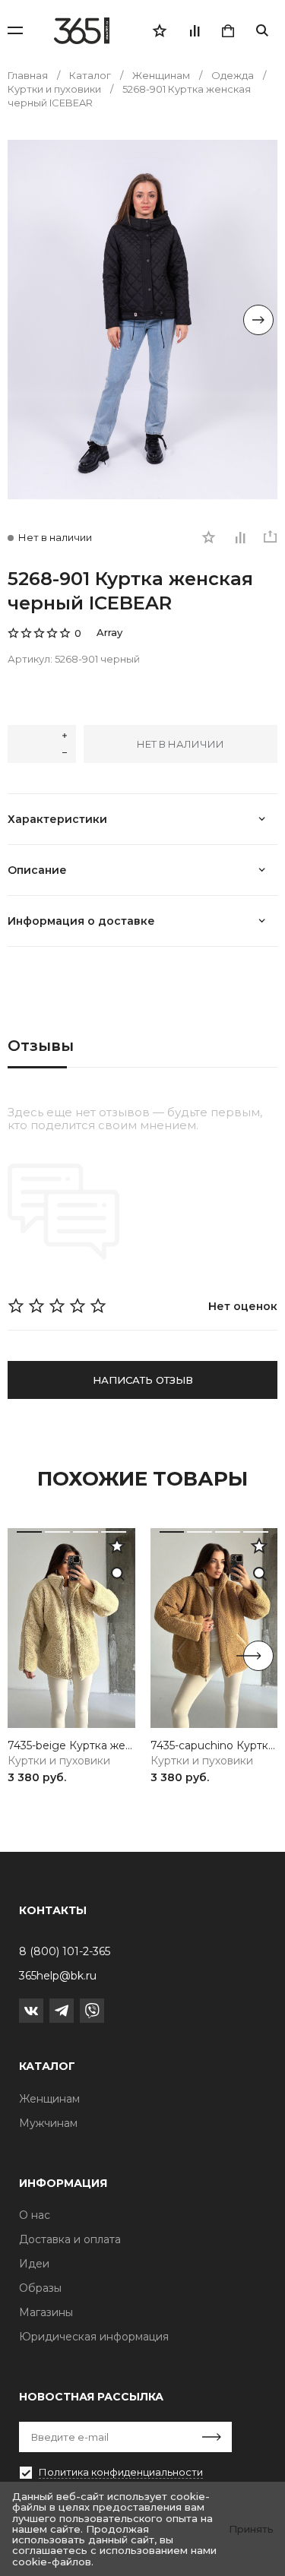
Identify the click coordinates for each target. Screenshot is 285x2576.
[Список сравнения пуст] (194, 30)
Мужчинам (48, 2123)
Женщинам (49, 2099)
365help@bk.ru (58, 1976)
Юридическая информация (94, 2337)
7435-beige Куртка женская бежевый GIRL (71, 1746)
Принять (251, 2529)
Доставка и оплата (70, 2239)
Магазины (46, 2312)
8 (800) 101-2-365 (65, 1951)
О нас (35, 2215)
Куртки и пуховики (59, 1761)
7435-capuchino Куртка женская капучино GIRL (214, 1746)
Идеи (34, 2264)
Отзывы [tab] (41, 1046)
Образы (40, 2288)
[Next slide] (258, 320)
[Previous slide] (27, 320)
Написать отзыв (143, 1380)
